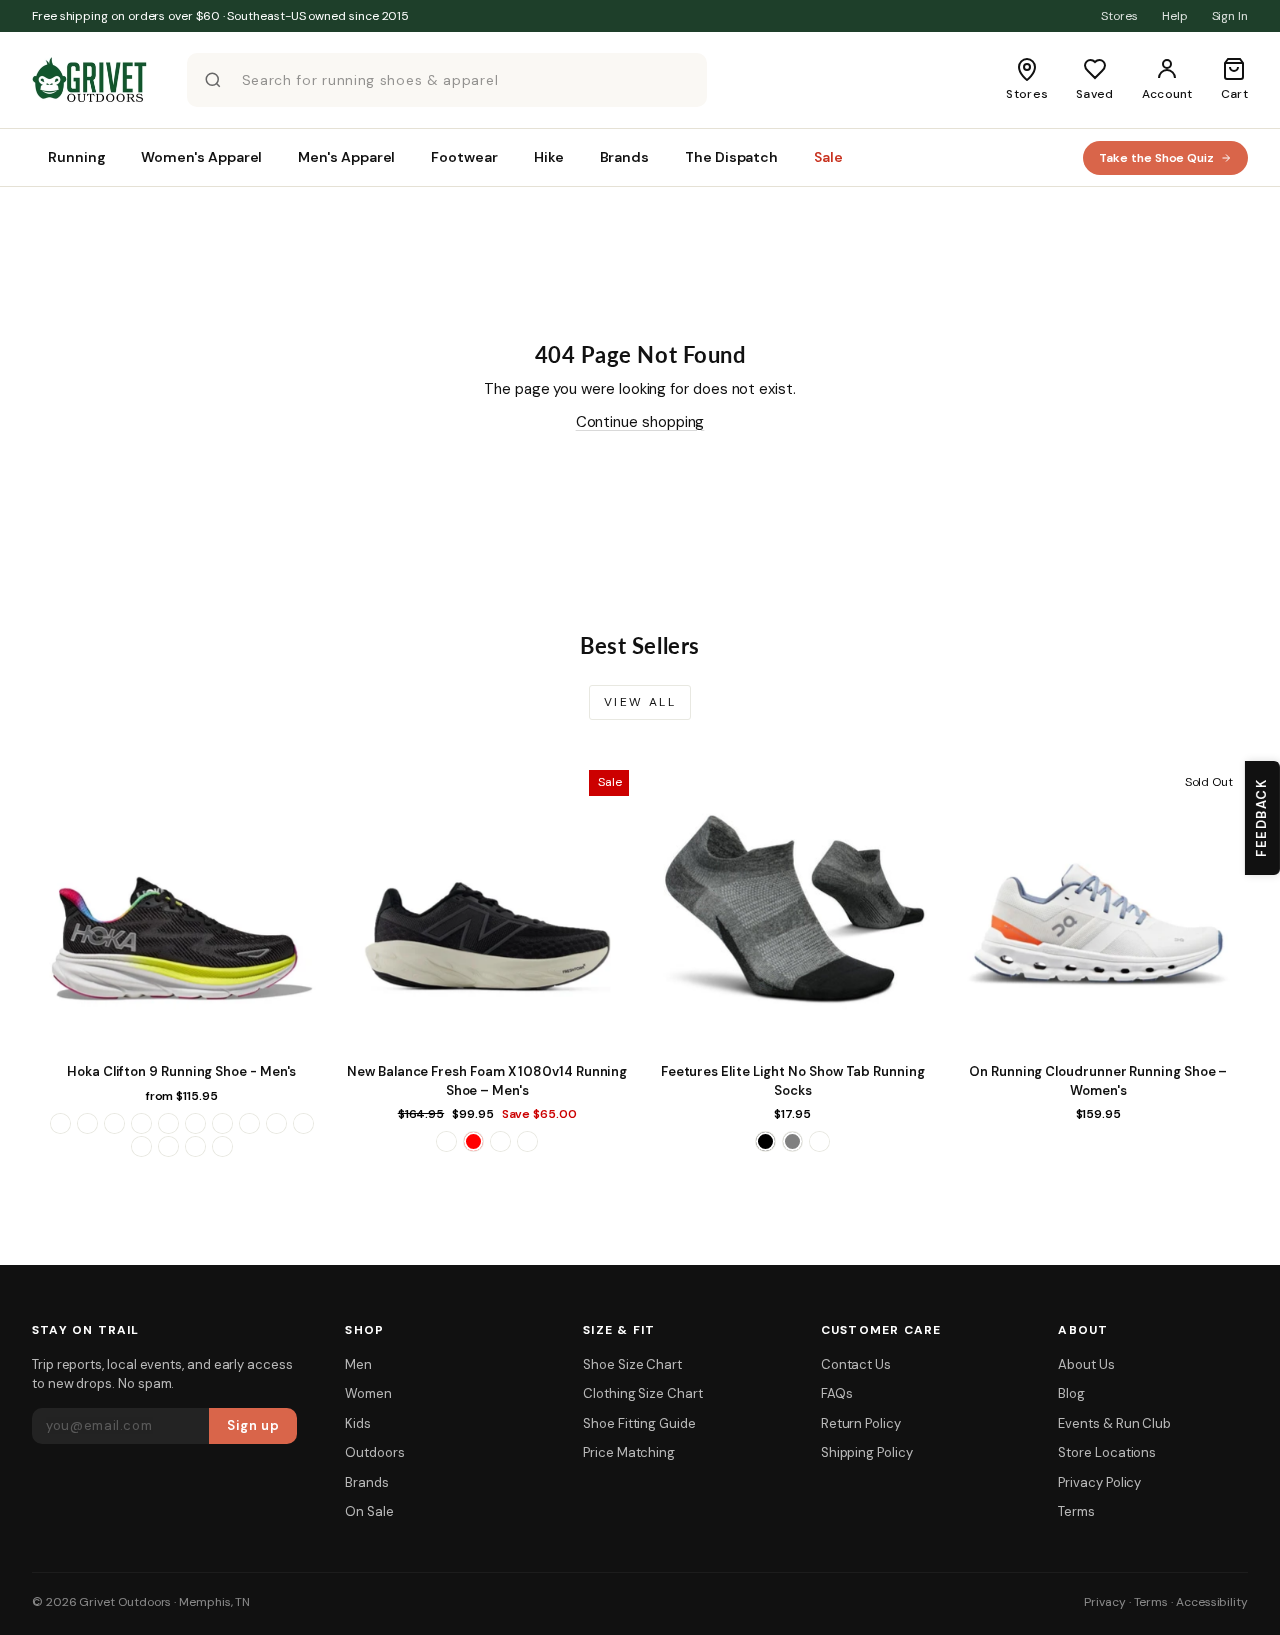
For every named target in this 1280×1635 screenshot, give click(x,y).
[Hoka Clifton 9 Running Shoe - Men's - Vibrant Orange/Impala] (168, 1146)
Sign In (1230, 16)
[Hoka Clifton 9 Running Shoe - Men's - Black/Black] (87, 1123)
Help (1175, 16)
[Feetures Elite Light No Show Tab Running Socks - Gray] (792, 1141)
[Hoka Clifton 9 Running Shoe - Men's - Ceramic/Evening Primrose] (114, 1123)
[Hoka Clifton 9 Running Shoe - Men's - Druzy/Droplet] (168, 1123)
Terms (1076, 1511)
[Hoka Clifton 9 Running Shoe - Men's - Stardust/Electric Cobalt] (141, 1146)
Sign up (253, 1425)
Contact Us (856, 1364)
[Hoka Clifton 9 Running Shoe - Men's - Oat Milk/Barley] (276, 1123)
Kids (358, 1423)
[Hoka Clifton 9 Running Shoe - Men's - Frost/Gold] (195, 1123)
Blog (1071, 1393)
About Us (1086, 1364)
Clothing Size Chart (643, 1393)
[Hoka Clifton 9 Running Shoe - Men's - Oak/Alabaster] (249, 1123)
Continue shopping (640, 422)
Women (368, 1393)
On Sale (369, 1511)
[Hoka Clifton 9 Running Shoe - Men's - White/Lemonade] (195, 1146)
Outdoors (374, 1452)
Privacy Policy (1099, 1482)
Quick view (182, 1033)
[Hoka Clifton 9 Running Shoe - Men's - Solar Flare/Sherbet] (303, 1123)
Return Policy (861, 1423)
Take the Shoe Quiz (1156, 158)
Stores (1119, 16)
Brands (367, 1482)
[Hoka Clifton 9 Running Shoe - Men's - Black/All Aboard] (60, 1123)
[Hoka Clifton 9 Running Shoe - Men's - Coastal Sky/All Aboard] (141, 1123)
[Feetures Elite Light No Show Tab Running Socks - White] (819, 1141)
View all (640, 702)
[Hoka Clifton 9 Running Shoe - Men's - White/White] (222, 1146)
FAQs (837, 1393)
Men (358, 1364)
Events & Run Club (1114, 1423)
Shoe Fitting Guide (639, 1423)
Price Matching (629, 1452)
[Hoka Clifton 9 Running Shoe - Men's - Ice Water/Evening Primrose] (222, 1123)
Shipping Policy (867, 1452)
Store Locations (1107, 1452)
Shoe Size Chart (632, 1364)
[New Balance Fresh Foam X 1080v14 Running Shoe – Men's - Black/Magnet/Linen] (446, 1141)
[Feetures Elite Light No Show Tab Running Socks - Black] (765, 1141)
